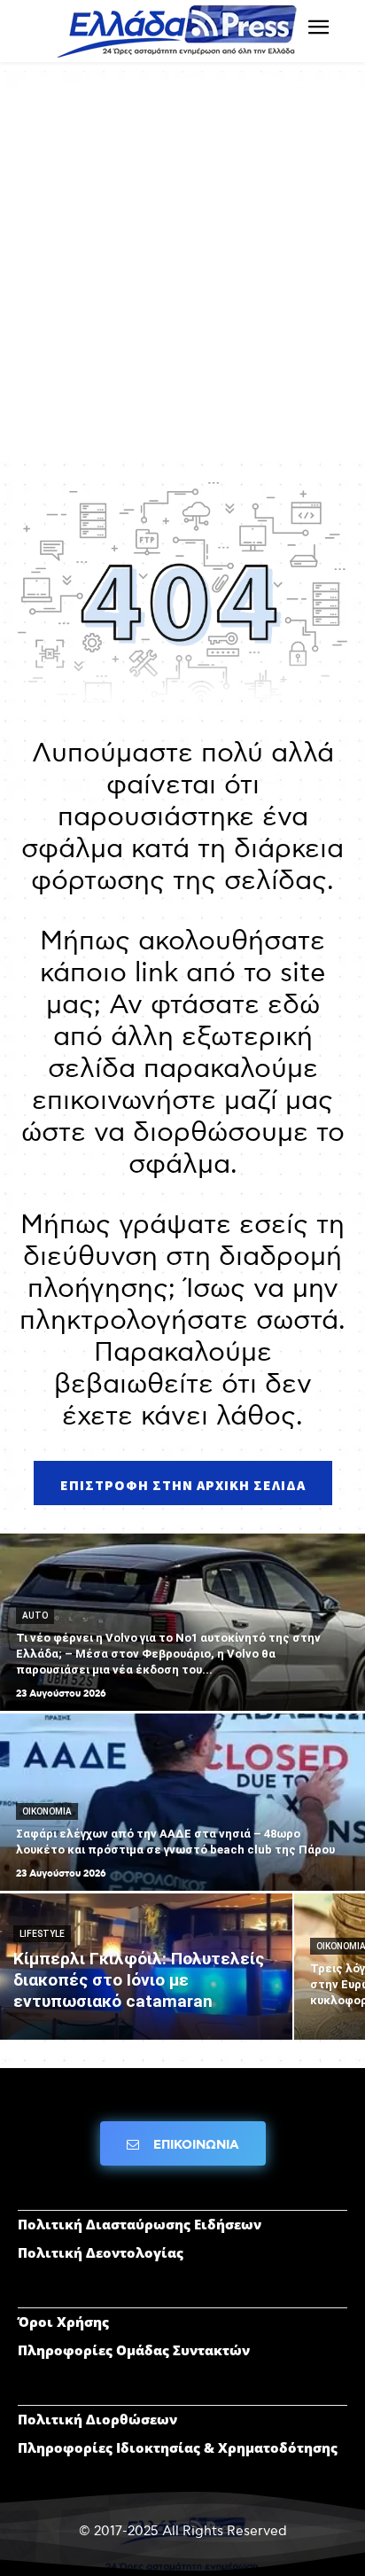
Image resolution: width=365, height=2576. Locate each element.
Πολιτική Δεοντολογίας (101, 2252)
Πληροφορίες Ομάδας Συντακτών (134, 2350)
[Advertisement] (182, 271)
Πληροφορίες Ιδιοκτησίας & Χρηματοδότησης (178, 2447)
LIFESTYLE (42, 1934)
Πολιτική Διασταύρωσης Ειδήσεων (140, 2224)
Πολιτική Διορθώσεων (97, 2419)
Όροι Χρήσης (63, 2322)
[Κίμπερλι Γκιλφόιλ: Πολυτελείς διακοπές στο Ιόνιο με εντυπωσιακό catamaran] (146, 1967)
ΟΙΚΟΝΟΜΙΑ (47, 1811)
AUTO (35, 1616)
